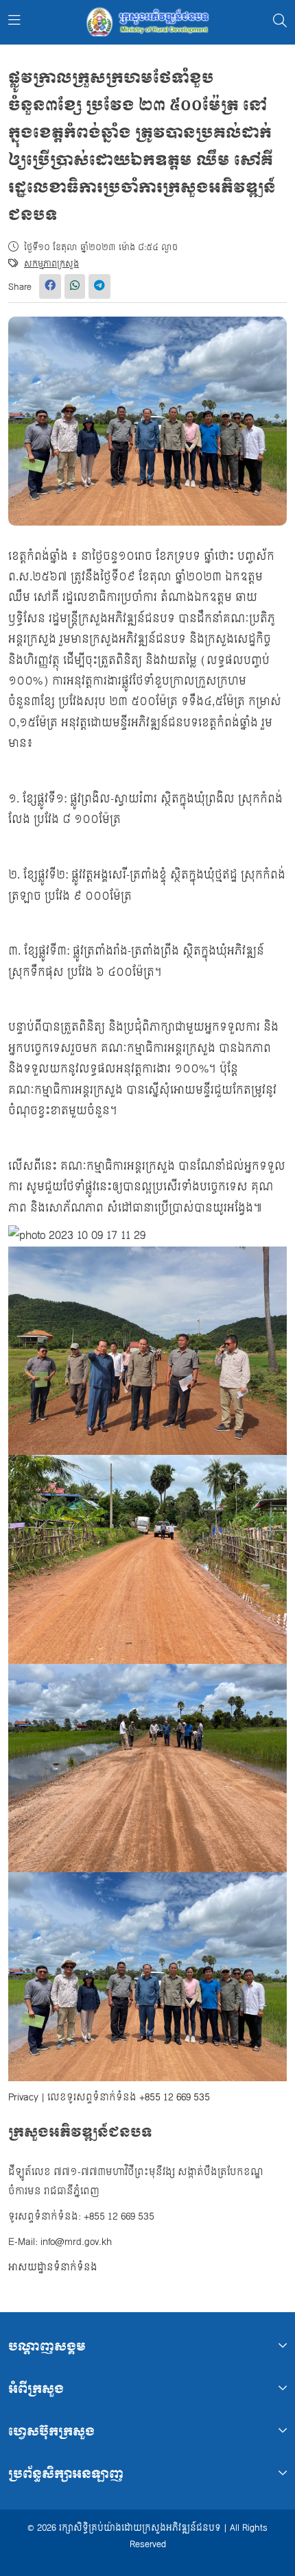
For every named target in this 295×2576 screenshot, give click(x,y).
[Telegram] (99, 286)
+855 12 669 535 (175, 2097)
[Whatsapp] (75, 286)
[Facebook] (50, 286)
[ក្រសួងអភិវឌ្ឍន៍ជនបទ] (147, 22)
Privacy (23, 2097)
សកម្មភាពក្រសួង (51, 264)
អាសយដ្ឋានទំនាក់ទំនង (53, 2267)
